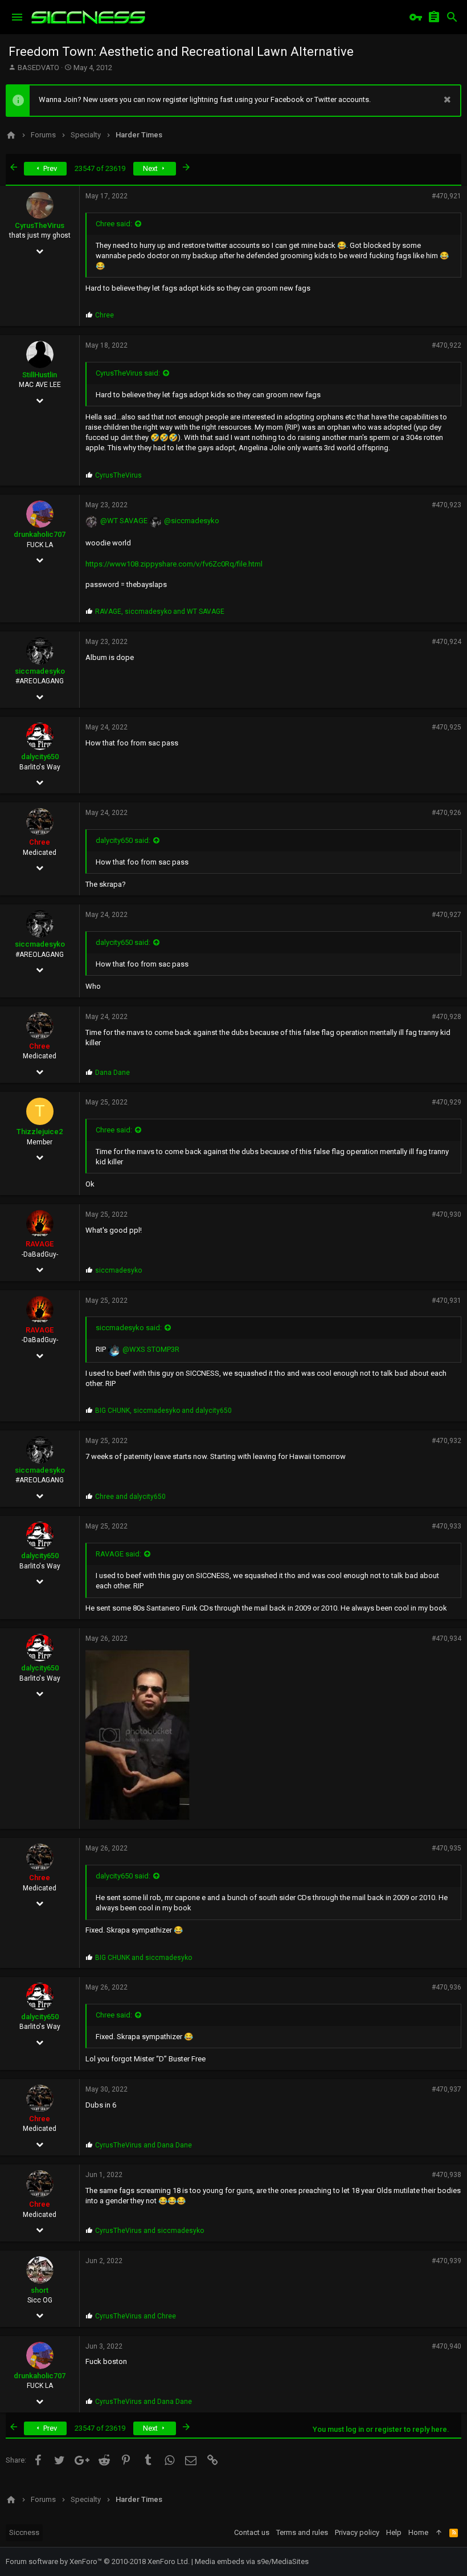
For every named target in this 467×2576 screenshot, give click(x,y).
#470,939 (446, 2261)
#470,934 (446, 1638)
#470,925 (446, 727)
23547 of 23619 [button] (100, 168)
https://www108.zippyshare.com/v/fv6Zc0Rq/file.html (174, 564)
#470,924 (446, 642)
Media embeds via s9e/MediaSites (252, 2561)
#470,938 (446, 2175)
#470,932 (446, 1441)
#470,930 (446, 1214)
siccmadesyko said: (129, 1328)
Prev (49, 168)
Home (418, 2532)
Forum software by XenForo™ (98, 2561)
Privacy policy (357, 2532)
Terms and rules (302, 2532)
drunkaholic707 (40, 534)
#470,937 (446, 2089)
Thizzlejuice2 (40, 1132)
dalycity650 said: (123, 840)
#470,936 (446, 1987)
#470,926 (446, 813)
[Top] (439, 2533)
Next (151, 168)
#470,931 (446, 1301)
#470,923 (446, 505)
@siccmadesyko (192, 521)
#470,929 (446, 1102)
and (130, 1497)
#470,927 (446, 915)
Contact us (252, 2532)
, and (160, 612)
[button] (17, 17)
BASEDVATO (38, 68)
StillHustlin (40, 375)
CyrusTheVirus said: (128, 373)
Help (394, 2532)
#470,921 (446, 196)
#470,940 (446, 2346)
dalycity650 (40, 757)
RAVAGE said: (118, 1554)
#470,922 (446, 345)
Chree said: (114, 224)
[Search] (452, 17)
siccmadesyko (40, 671)
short (40, 2290)
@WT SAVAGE (124, 521)
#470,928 (446, 1017)
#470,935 (446, 1848)
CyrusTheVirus (40, 225)
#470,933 (446, 1526)
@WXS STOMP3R (151, 1349)
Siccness (24, 2532)
